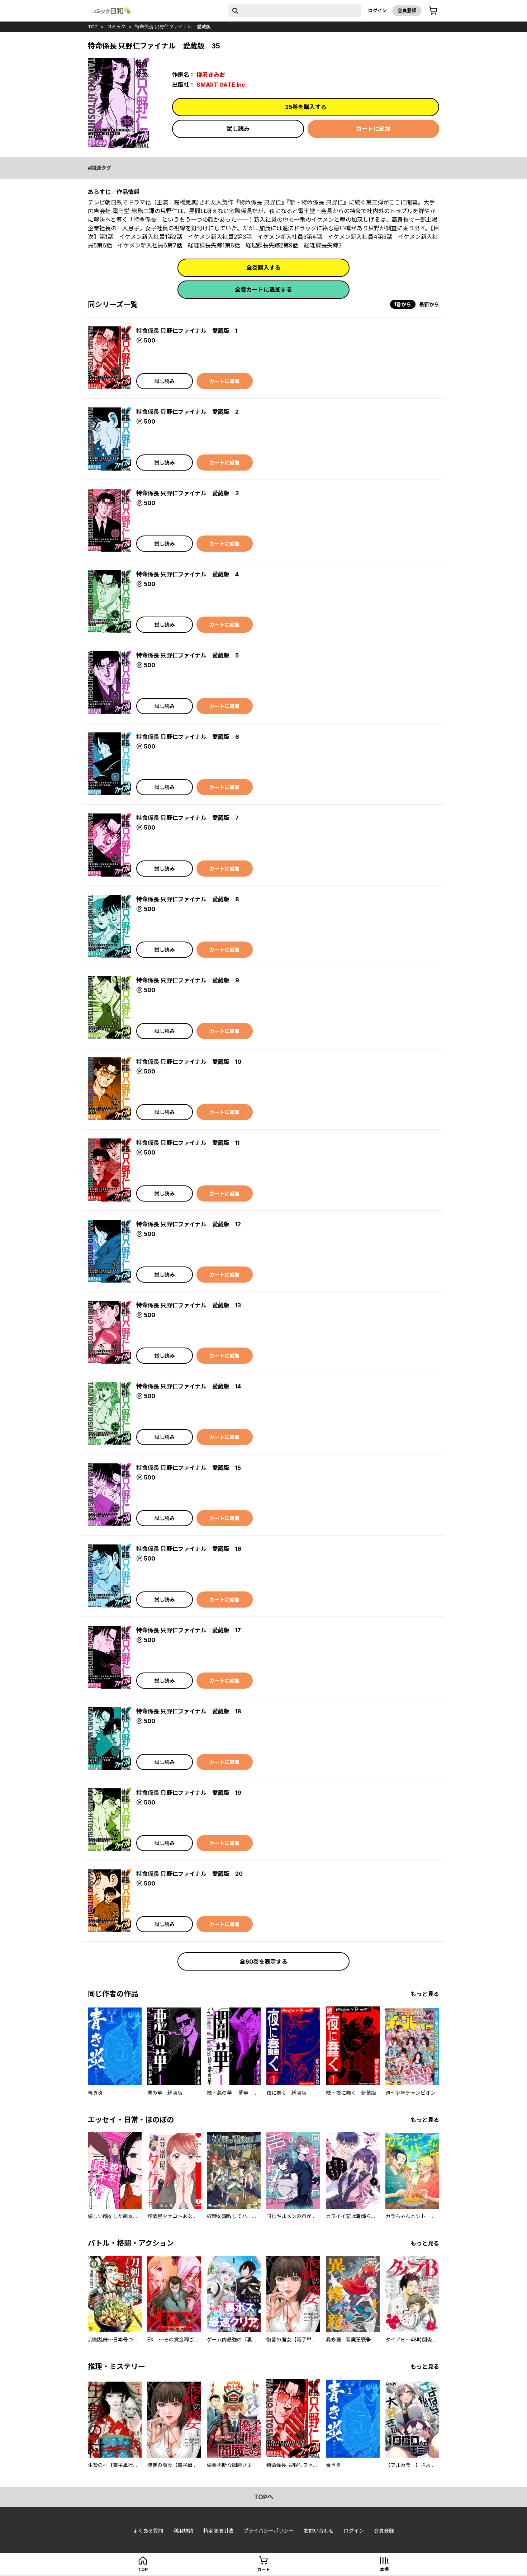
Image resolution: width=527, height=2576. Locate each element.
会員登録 (407, 10)
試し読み (238, 129)
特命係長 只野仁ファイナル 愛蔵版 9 (188, 980)
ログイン (378, 10)
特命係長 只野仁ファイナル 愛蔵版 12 (189, 1224)
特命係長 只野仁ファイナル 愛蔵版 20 (189, 1874)
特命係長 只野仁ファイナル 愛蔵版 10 (189, 1062)
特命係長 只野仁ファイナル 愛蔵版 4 (187, 574)
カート (263, 2569)
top (93, 27)
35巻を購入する (306, 107)
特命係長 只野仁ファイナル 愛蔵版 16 (189, 1549)
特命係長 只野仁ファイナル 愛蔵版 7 (187, 818)
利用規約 (183, 2531)
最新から (429, 304)
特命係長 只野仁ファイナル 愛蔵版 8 (188, 899)
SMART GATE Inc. (222, 85)
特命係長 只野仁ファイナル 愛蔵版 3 (187, 493)
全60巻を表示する (263, 1962)
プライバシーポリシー (269, 2531)
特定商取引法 (218, 2531)
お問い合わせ (319, 2531)
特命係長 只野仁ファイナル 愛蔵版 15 (189, 1468)
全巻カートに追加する (263, 289)
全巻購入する (263, 268)
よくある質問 (148, 2531)
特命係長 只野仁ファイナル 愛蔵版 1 (187, 331)
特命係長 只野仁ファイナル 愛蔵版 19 (189, 1793)
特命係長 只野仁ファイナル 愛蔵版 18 (189, 1711)
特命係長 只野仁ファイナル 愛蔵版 (173, 27)
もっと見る (425, 1994)
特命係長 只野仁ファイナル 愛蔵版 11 (188, 1143)
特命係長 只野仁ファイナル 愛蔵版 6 (188, 737)
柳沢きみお (211, 75)
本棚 (384, 2569)
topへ (264, 2497)
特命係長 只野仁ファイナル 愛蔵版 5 (187, 655)
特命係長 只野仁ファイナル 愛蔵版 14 (189, 1386)
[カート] (433, 11)
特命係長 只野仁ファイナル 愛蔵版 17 (189, 1630)
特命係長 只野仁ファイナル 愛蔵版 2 (187, 412)
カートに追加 (373, 129)
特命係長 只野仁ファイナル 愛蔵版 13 (189, 1305)
